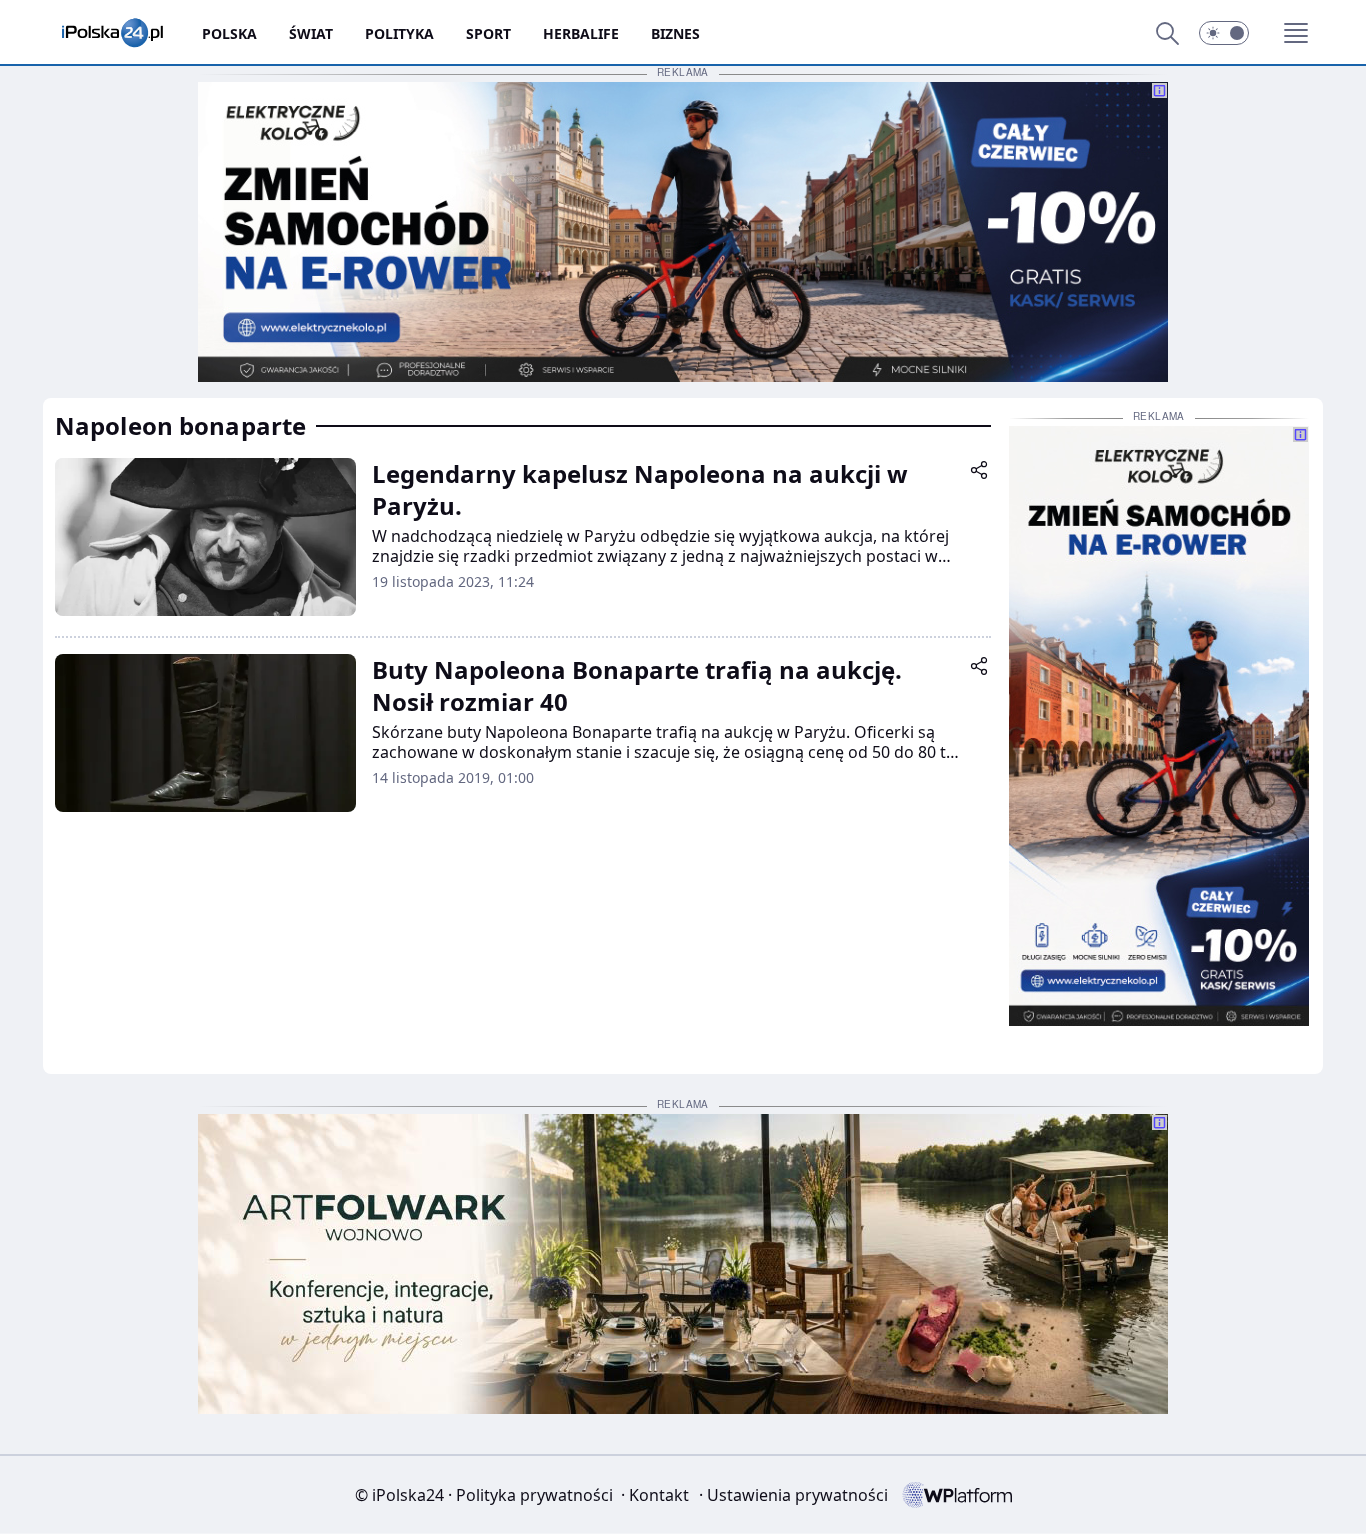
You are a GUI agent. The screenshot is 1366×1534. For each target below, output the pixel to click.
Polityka (399, 33)
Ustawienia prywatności (793, 1495)
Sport (488, 33)
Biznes (675, 33)
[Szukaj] (1167, 33)
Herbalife (581, 33)
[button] (1224, 33)
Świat (311, 33)
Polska (229, 33)
